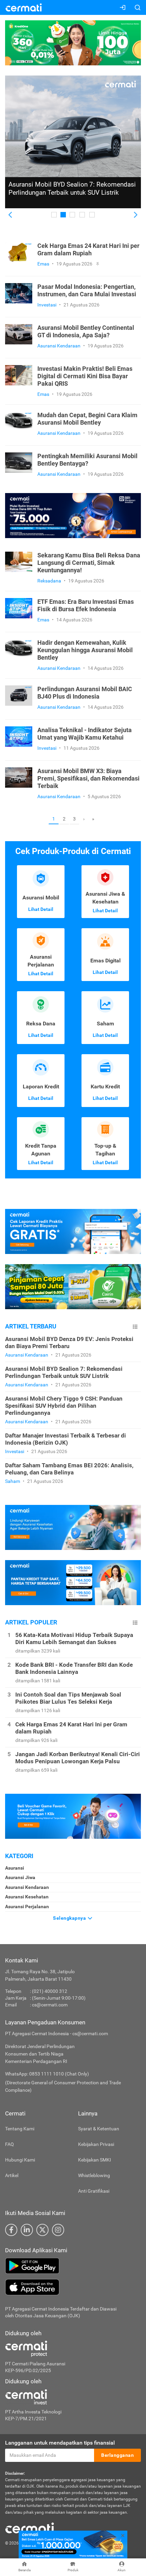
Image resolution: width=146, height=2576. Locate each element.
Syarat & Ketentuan (99, 2129)
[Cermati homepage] (30, 2528)
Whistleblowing (94, 2175)
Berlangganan (117, 2455)
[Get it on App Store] (73, 2287)
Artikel (12, 2175)
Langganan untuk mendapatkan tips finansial (60, 2443)
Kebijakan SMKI (95, 2160)
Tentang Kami (20, 2129)
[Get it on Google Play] (73, 2266)
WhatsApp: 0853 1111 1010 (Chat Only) (47, 2074)
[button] (11, 215)
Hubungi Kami (20, 2160)
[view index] (135, 1327)
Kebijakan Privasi (96, 2144)
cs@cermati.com (50, 2005)
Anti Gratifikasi (94, 2191)
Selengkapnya (70, 1918)
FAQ (10, 2144)
